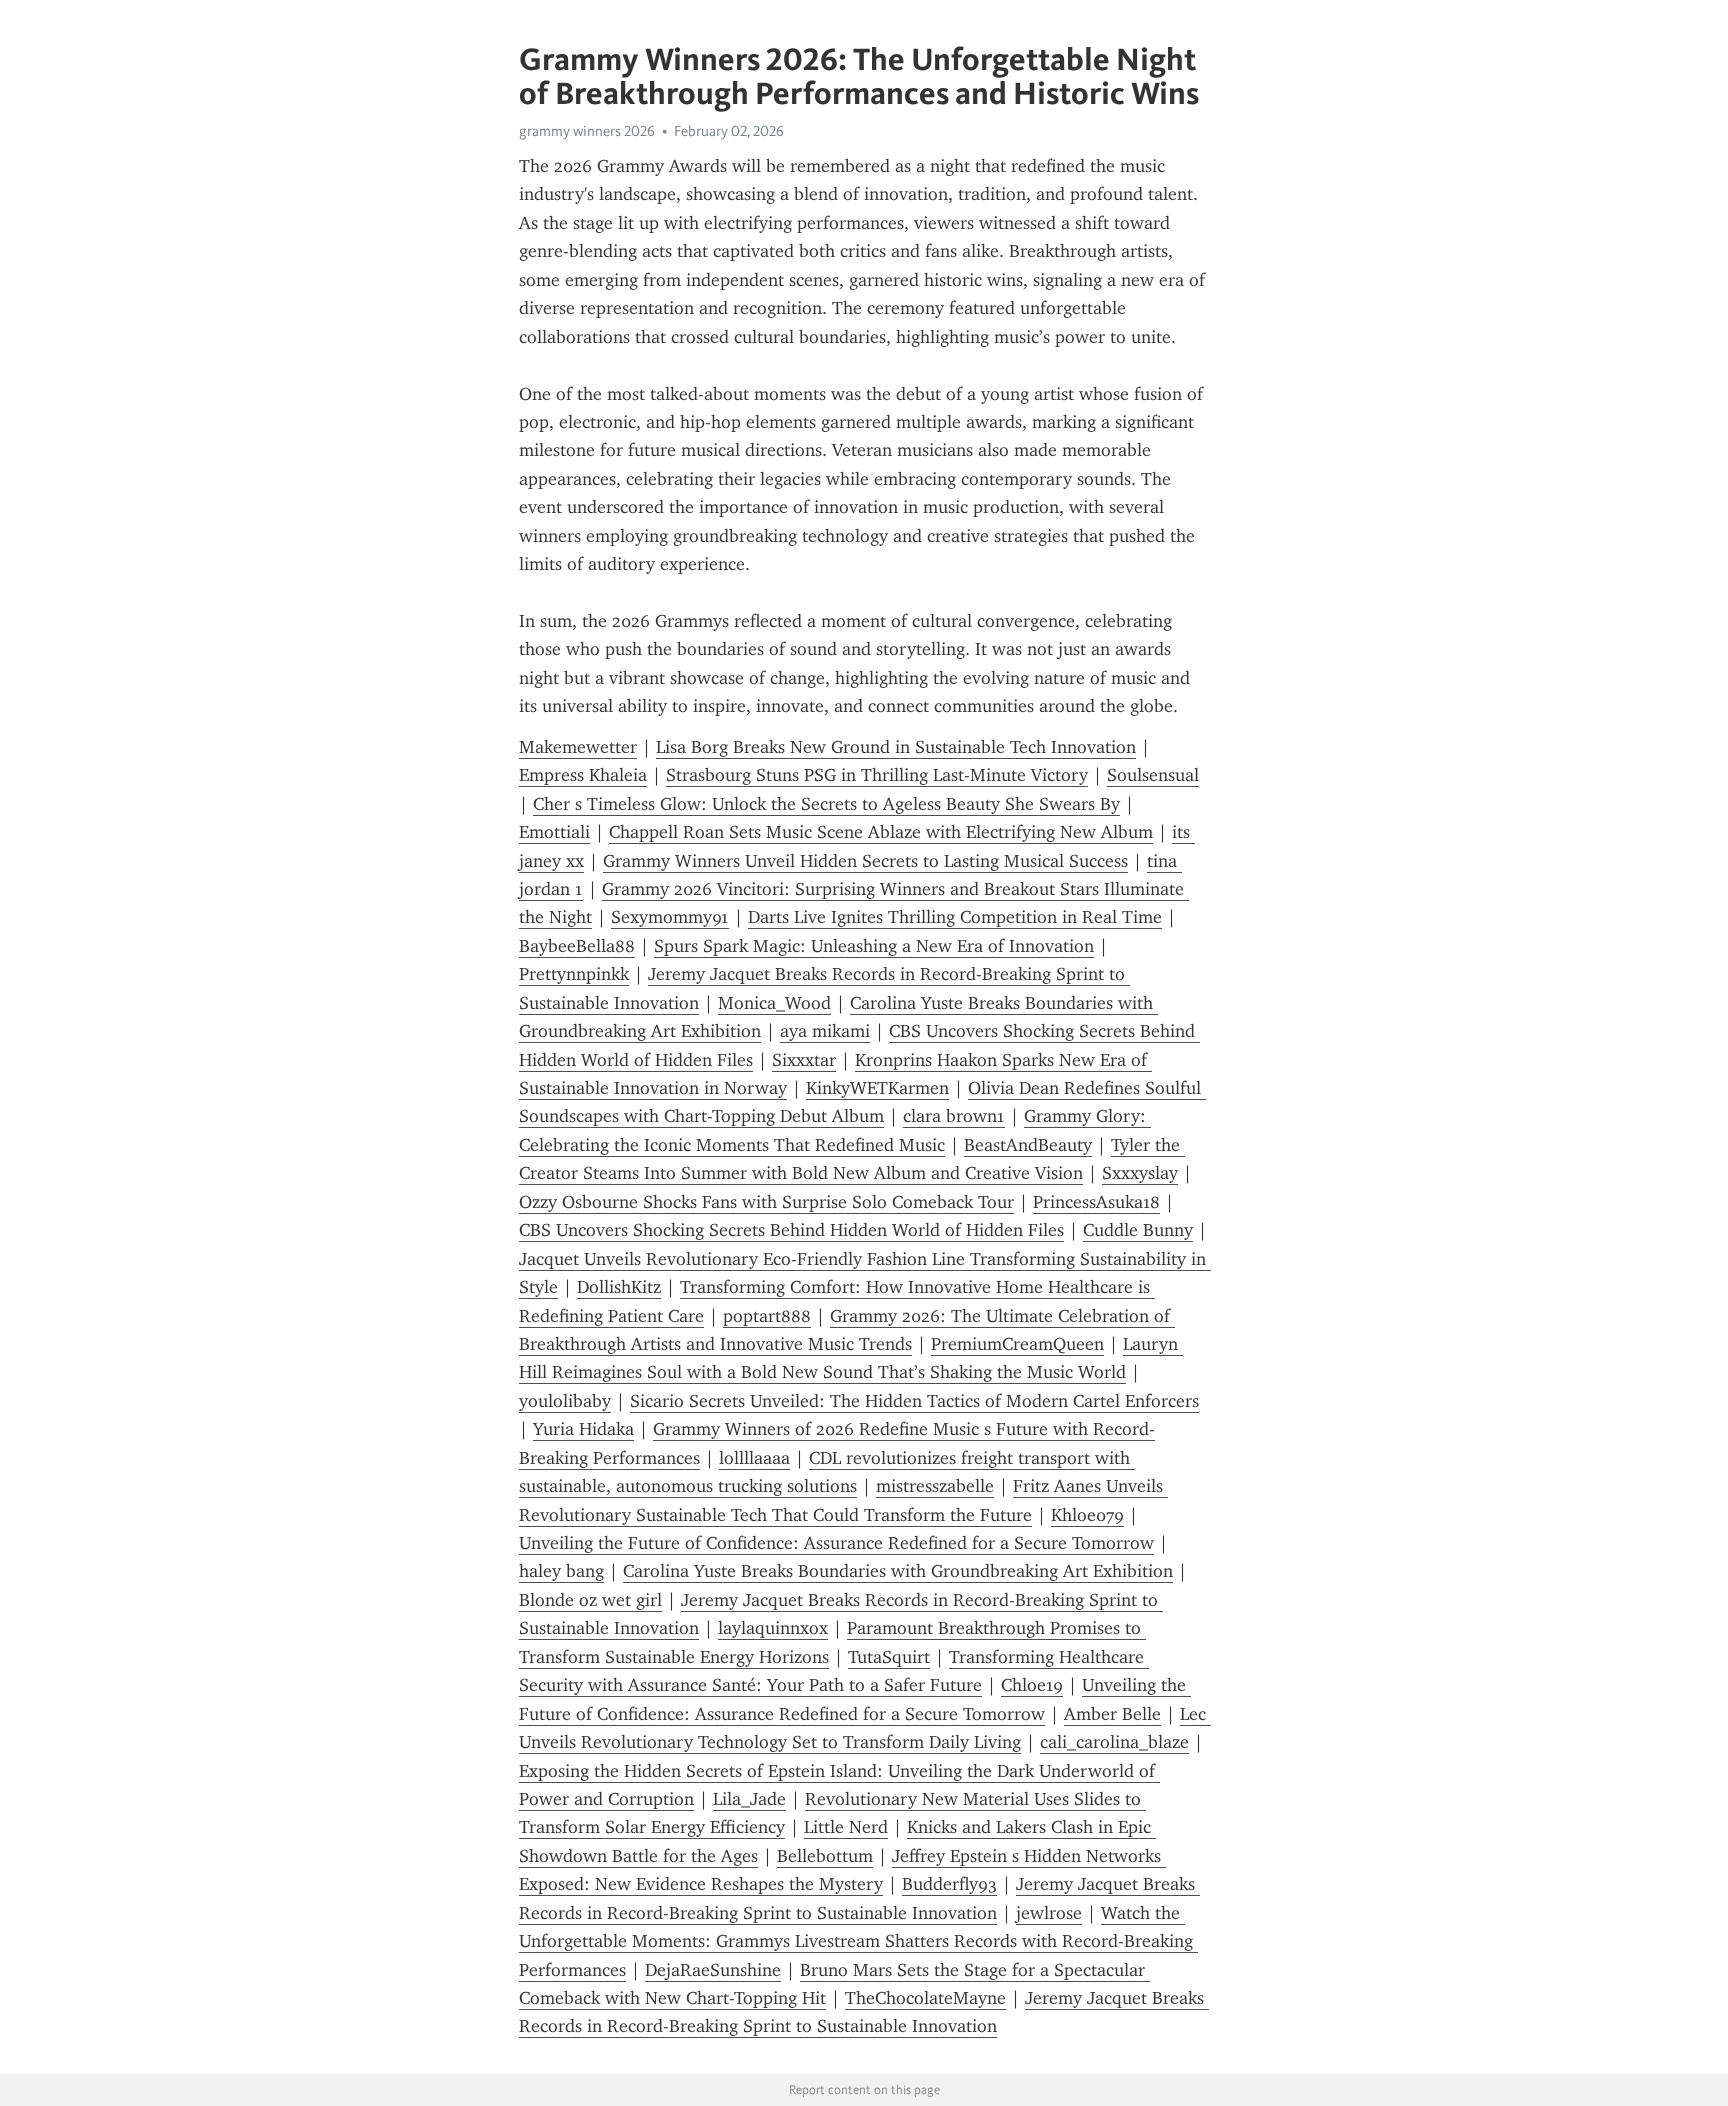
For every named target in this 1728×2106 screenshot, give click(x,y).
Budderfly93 (949, 1884)
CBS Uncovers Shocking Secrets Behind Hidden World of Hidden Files (791, 1230)
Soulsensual (1153, 775)
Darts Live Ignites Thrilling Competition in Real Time (955, 917)
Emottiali (554, 832)
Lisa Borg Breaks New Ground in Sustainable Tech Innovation (896, 747)
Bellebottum (825, 1856)
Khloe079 (1087, 1515)
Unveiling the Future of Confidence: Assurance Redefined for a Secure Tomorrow (836, 1543)
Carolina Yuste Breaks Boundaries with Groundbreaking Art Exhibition (898, 1571)
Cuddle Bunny (1138, 1230)
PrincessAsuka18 (1096, 1202)
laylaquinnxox (773, 1628)
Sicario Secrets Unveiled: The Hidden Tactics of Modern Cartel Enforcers (914, 1401)
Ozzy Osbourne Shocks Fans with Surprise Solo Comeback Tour (766, 1202)
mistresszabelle (935, 1486)
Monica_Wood (774, 1003)
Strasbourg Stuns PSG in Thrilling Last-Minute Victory (877, 775)
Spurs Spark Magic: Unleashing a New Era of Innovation (874, 946)
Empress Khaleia (583, 775)
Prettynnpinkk (574, 974)
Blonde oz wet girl (590, 1600)
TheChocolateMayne (925, 1998)
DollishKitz (619, 1287)
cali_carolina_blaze (1114, 1742)
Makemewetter (578, 747)
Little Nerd (846, 1827)
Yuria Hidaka (583, 1429)
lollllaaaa (754, 1458)
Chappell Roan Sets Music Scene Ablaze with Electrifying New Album (881, 832)
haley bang (561, 1571)
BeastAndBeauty (1028, 1145)
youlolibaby (565, 1401)
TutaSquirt (889, 1657)
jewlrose (1049, 1913)
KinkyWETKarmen (877, 1088)
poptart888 (767, 1316)
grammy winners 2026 (587, 131)
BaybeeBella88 (577, 946)
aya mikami (825, 1031)
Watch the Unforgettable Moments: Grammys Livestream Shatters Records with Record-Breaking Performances (858, 1941)
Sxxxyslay (1140, 1173)
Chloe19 (1032, 1685)
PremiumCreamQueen (1017, 1344)
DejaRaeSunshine (713, 1970)
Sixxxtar (804, 1060)
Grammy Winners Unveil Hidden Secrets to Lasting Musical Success (865, 861)
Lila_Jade (749, 1799)
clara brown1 (954, 1116)
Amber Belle (1112, 1714)
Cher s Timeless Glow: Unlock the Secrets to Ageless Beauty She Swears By (826, 804)
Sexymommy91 (670, 917)
